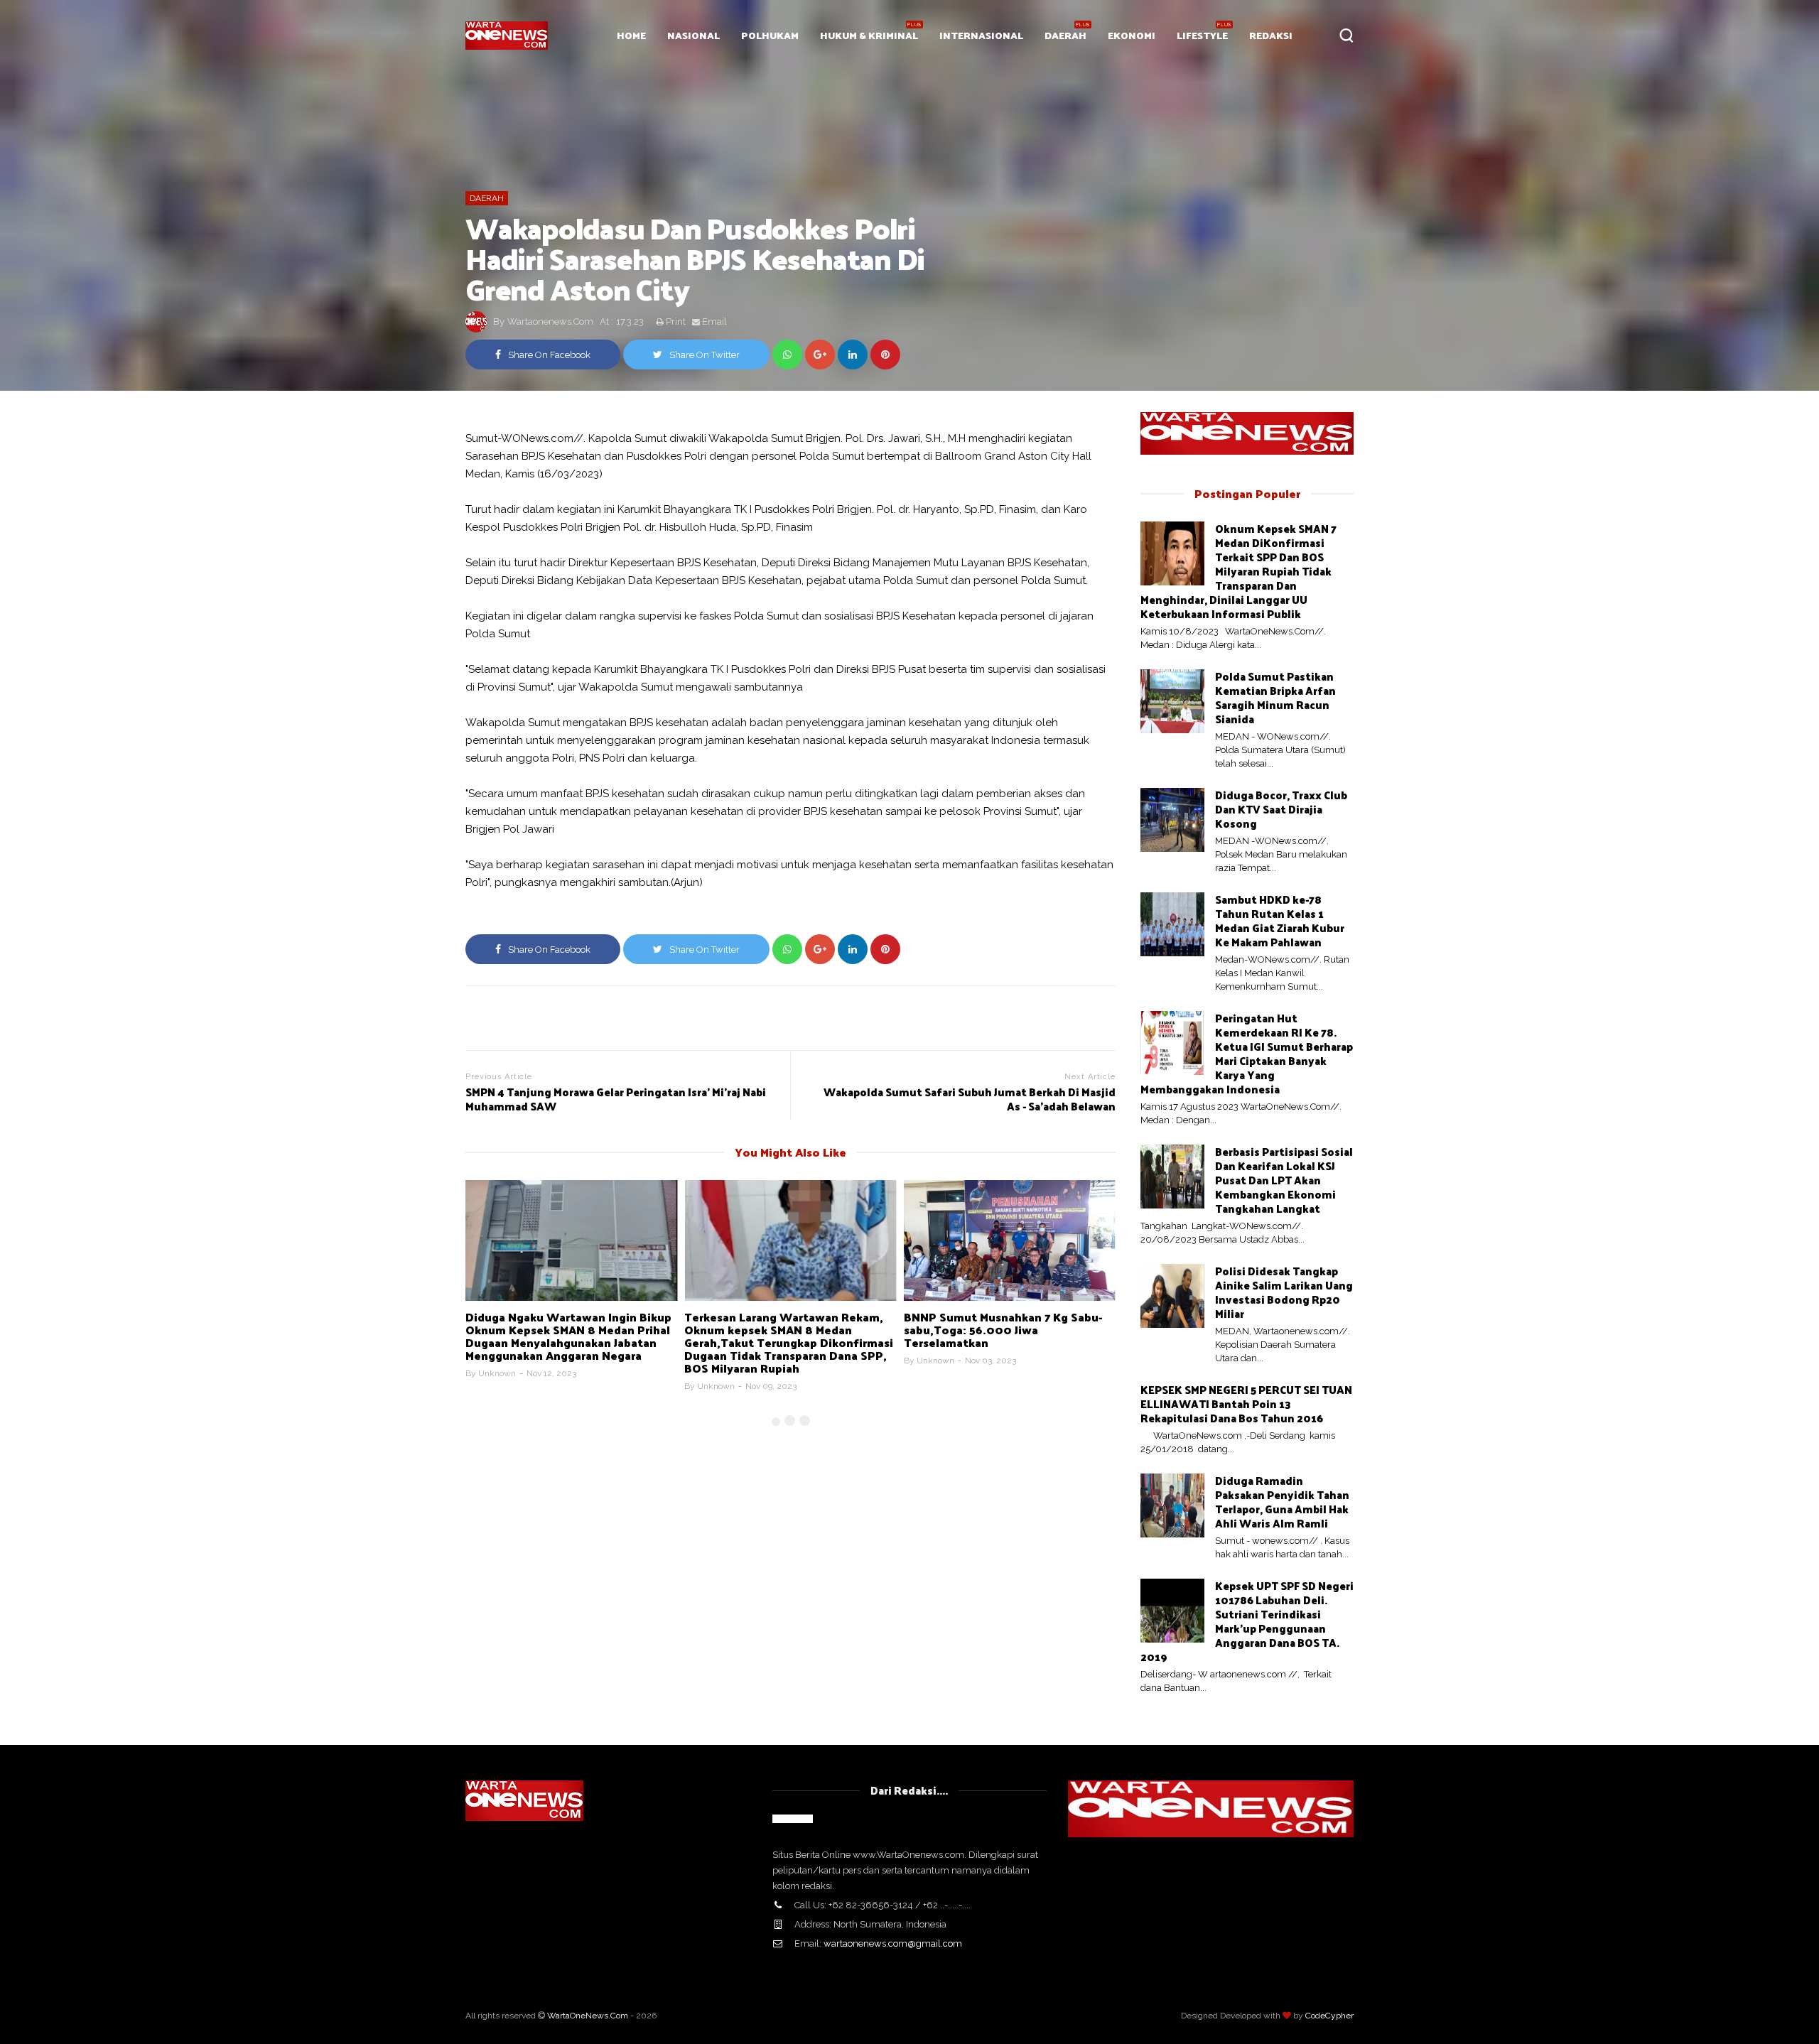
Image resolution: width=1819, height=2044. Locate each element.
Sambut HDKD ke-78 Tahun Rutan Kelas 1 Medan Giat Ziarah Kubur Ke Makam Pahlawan (1280, 920)
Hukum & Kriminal (869, 35)
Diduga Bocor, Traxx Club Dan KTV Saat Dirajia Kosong (1281, 809)
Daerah (1065, 35)
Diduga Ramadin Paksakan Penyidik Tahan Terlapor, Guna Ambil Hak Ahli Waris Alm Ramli (1282, 1502)
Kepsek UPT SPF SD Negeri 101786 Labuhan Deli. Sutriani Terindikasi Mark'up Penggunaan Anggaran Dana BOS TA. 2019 (1247, 1621)
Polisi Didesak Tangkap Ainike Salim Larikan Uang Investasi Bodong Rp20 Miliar (1284, 1292)
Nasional (693, 35)
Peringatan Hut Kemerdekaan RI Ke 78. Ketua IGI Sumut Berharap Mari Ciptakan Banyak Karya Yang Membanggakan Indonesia (1247, 1053)
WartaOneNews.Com (588, 2016)
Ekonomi (1132, 35)
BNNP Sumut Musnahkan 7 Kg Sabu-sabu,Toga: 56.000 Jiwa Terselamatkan (1003, 1330)
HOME (631, 35)
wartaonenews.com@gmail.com (893, 1943)
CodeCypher (1329, 2016)
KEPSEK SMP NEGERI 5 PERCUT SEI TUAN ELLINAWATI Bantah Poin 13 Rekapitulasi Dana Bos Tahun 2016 (1246, 1404)
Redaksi (1271, 35)
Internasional (981, 35)
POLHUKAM (770, 35)
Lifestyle (1202, 35)
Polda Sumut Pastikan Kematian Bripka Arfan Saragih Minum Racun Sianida (1275, 697)
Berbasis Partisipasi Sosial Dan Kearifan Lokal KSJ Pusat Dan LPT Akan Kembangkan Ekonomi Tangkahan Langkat (1284, 1180)
